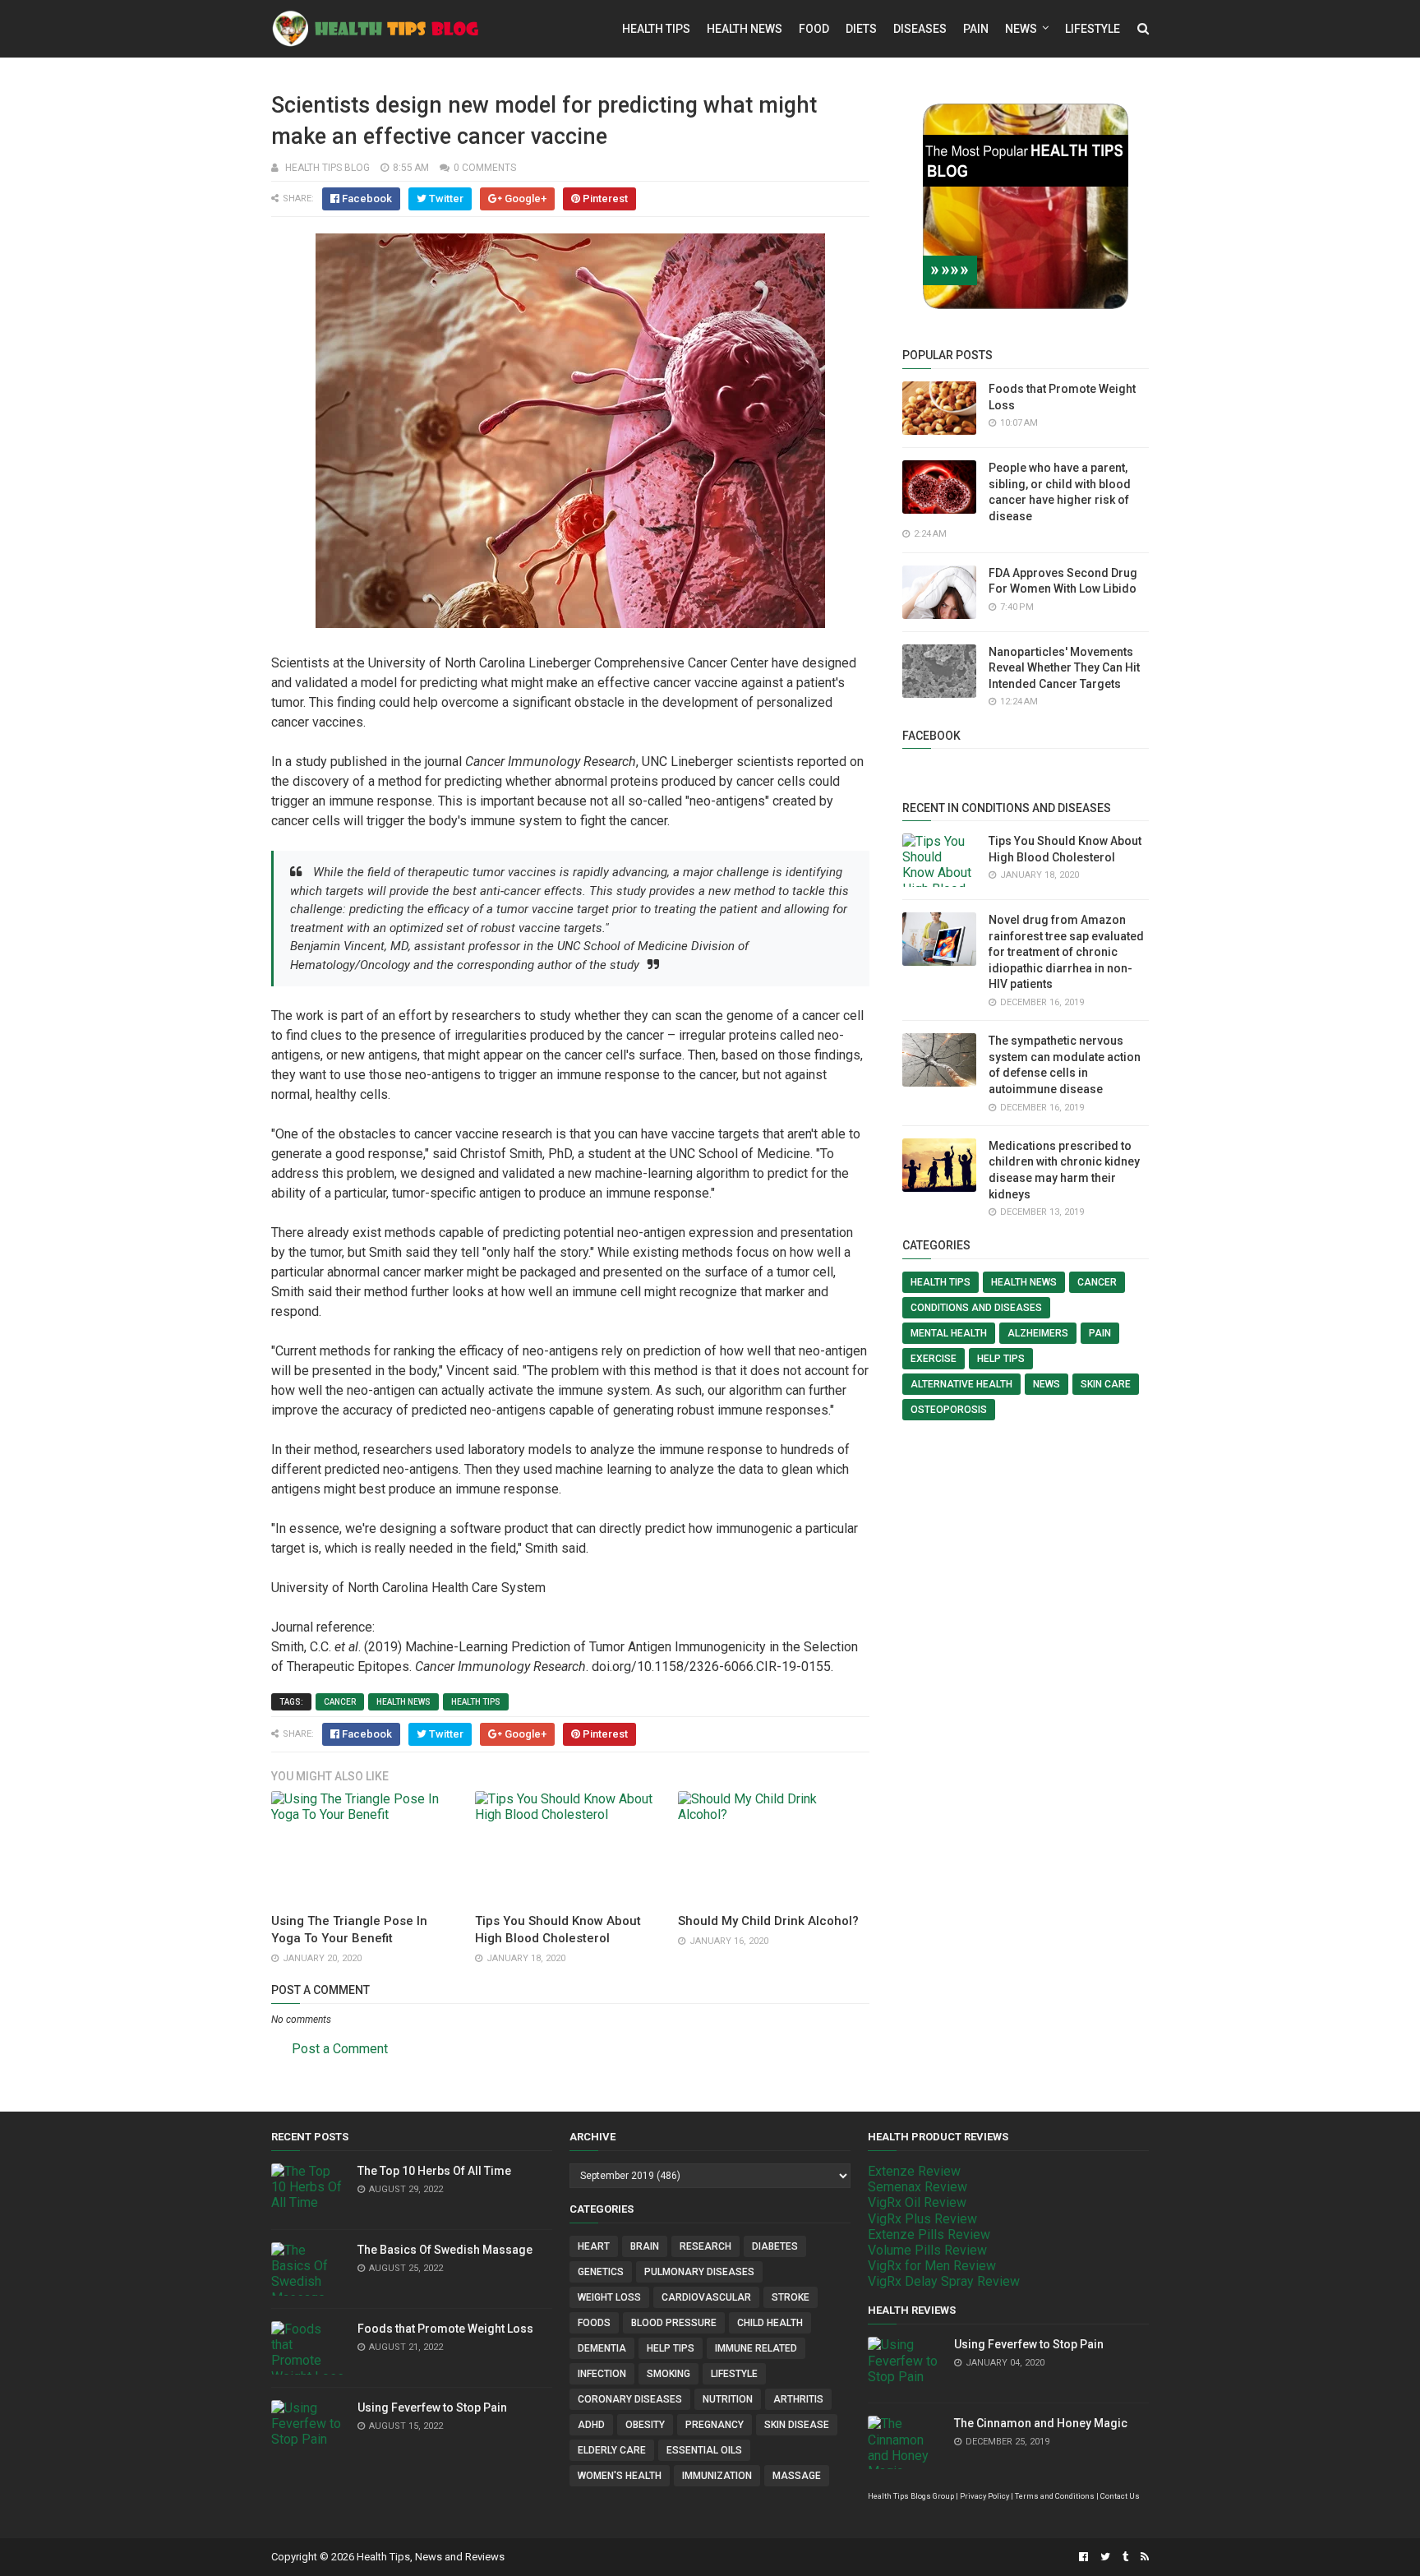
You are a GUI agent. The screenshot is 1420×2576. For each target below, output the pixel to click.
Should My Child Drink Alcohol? (768, 1921)
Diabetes (775, 2246)
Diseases (920, 29)
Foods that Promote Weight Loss (445, 2329)
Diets (861, 29)
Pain (976, 29)
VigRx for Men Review (932, 2266)
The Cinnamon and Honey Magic (1041, 2423)
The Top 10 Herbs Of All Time (434, 2171)
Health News (745, 29)
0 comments (485, 168)
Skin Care (1106, 1384)
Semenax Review (917, 2187)
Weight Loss (609, 2297)
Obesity (645, 2425)
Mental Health (949, 1333)
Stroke (791, 2297)
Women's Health (620, 2476)
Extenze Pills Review (929, 2234)
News (1021, 29)
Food (814, 29)
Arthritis (798, 2399)
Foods (594, 2323)
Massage (797, 2476)
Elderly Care (612, 2450)
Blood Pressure (674, 2323)
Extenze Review (914, 2171)
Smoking (669, 2374)
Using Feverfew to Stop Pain (432, 2407)
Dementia (602, 2348)
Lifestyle (1093, 29)
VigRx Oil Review (917, 2202)
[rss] (1143, 2557)
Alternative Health (961, 1384)
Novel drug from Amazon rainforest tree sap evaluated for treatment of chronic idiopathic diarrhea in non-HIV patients (1066, 952)
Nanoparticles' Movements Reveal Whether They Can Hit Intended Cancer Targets (1064, 668)
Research (705, 2246)
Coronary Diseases (630, 2399)
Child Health (770, 2323)
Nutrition (728, 2399)
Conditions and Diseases (976, 1308)
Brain (645, 2246)
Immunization (717, 2476)
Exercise (934, 1359)
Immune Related (756, 2348)
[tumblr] (1125, 2557)
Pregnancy (715, 2425)
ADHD (591, 2425)
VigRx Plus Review (922, 2219)
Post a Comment (340, 2049)
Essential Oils (704, 2450)
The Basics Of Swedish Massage (445, 2250)
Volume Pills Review (927, 2250)
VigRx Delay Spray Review (944, 2281)
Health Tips (656, 29)
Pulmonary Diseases (699, 2272)
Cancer (340, 1702)
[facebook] (1083, 2557)
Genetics (601, 2272)
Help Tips (1001, 1359)
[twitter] (1105, 2557)
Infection (602, 2374)
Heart (594, 2246)
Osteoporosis (949, 1410)
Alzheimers (1038, 1333)
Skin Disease (797, 2425)
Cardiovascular (706, 2297)
